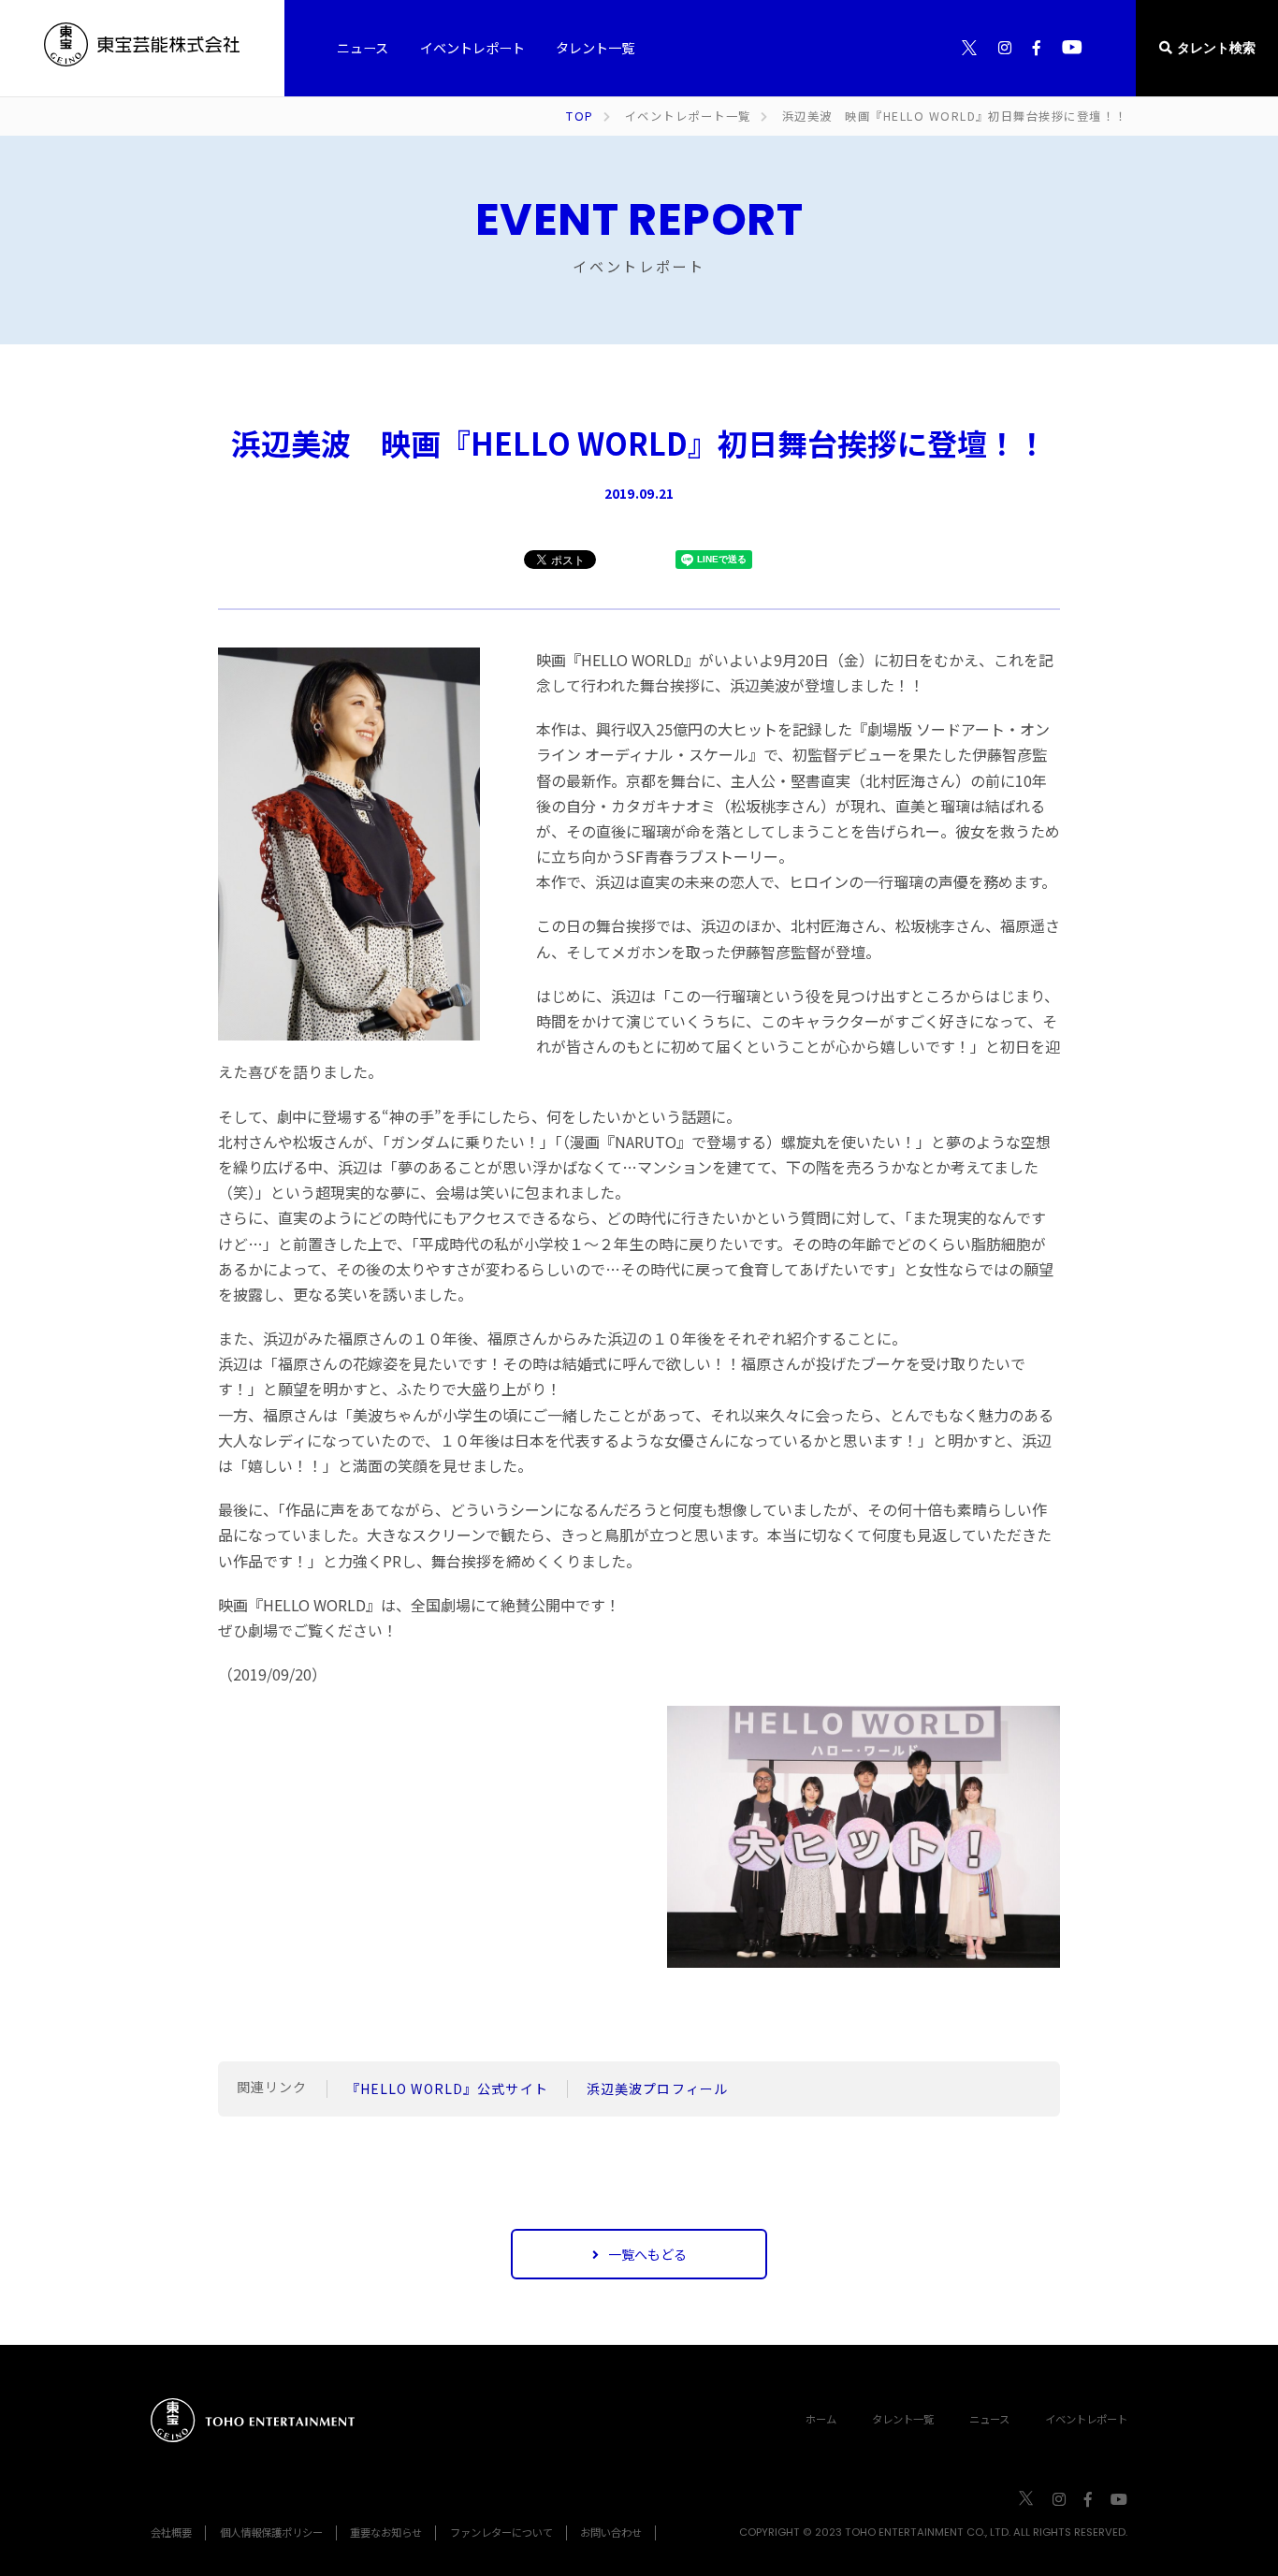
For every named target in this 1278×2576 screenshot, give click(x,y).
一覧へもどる (647, 2254)
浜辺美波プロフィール (657, 2088)
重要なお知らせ (386, 2532)
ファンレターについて (501, 2532)
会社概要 (171, 2532)
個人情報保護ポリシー (271, 2532)
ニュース (989, 2419)
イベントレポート (1086, 2419)
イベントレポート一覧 (688, 116)
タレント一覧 (903, 2419)
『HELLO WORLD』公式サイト (447, 2088)
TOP (580, 116)
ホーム (821, 2419)
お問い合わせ (611, 2532)
